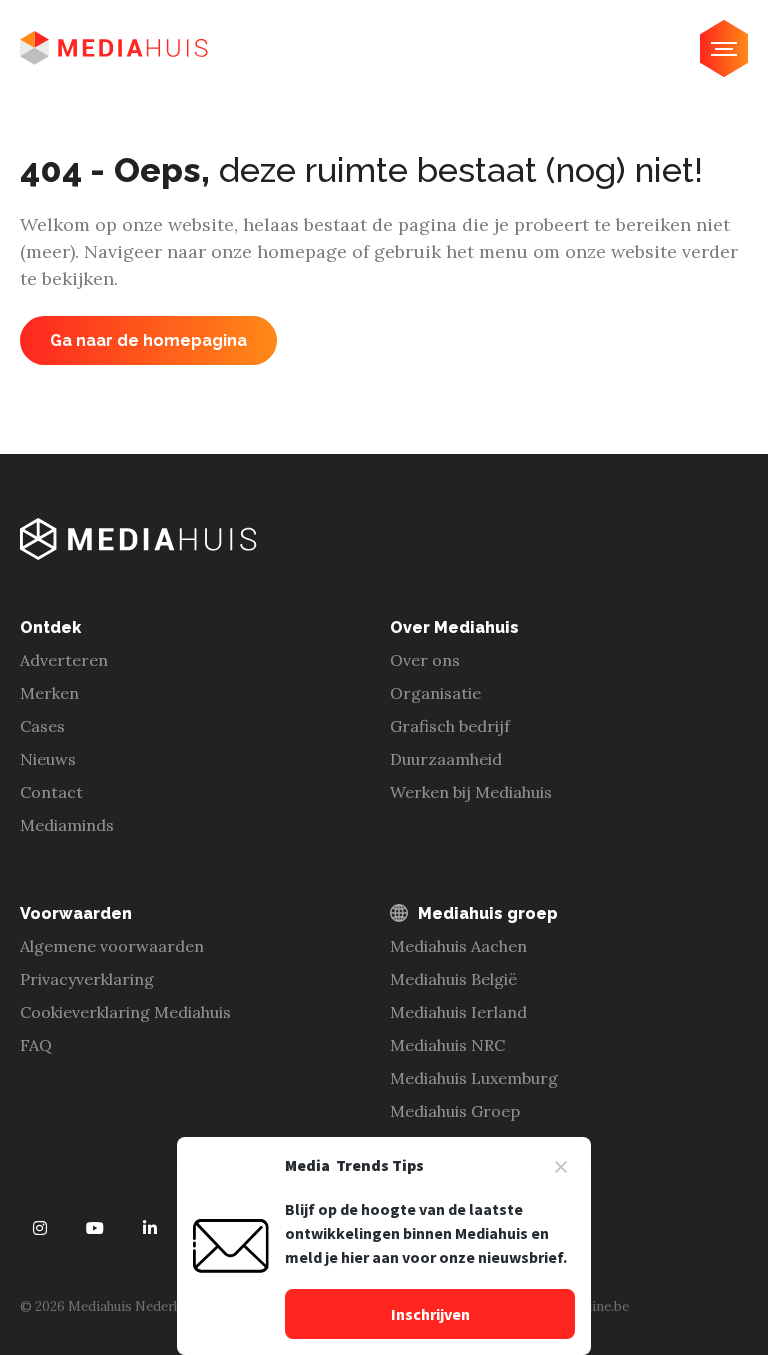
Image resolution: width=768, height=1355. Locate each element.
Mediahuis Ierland (458, 1012)
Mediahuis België (453, 979)
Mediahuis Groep (455, 1111)
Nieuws (48, 759)
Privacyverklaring (87, 979)
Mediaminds (67, 825)
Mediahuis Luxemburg (474, 1078)
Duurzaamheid (446, 759)
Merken (49, 693)
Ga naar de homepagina (148, 340)
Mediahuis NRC (447, 1045)
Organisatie (435, 693)
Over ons (425, 660)
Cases (42, 726)
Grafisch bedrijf (450, 726)
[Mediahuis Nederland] (114, 48)
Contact (51, 792)
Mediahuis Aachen (458, 946)
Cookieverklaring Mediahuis (125, 1012)
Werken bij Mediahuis (471, 792)
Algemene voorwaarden (112, 946)
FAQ (36, 1045)
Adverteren (64, 660)
